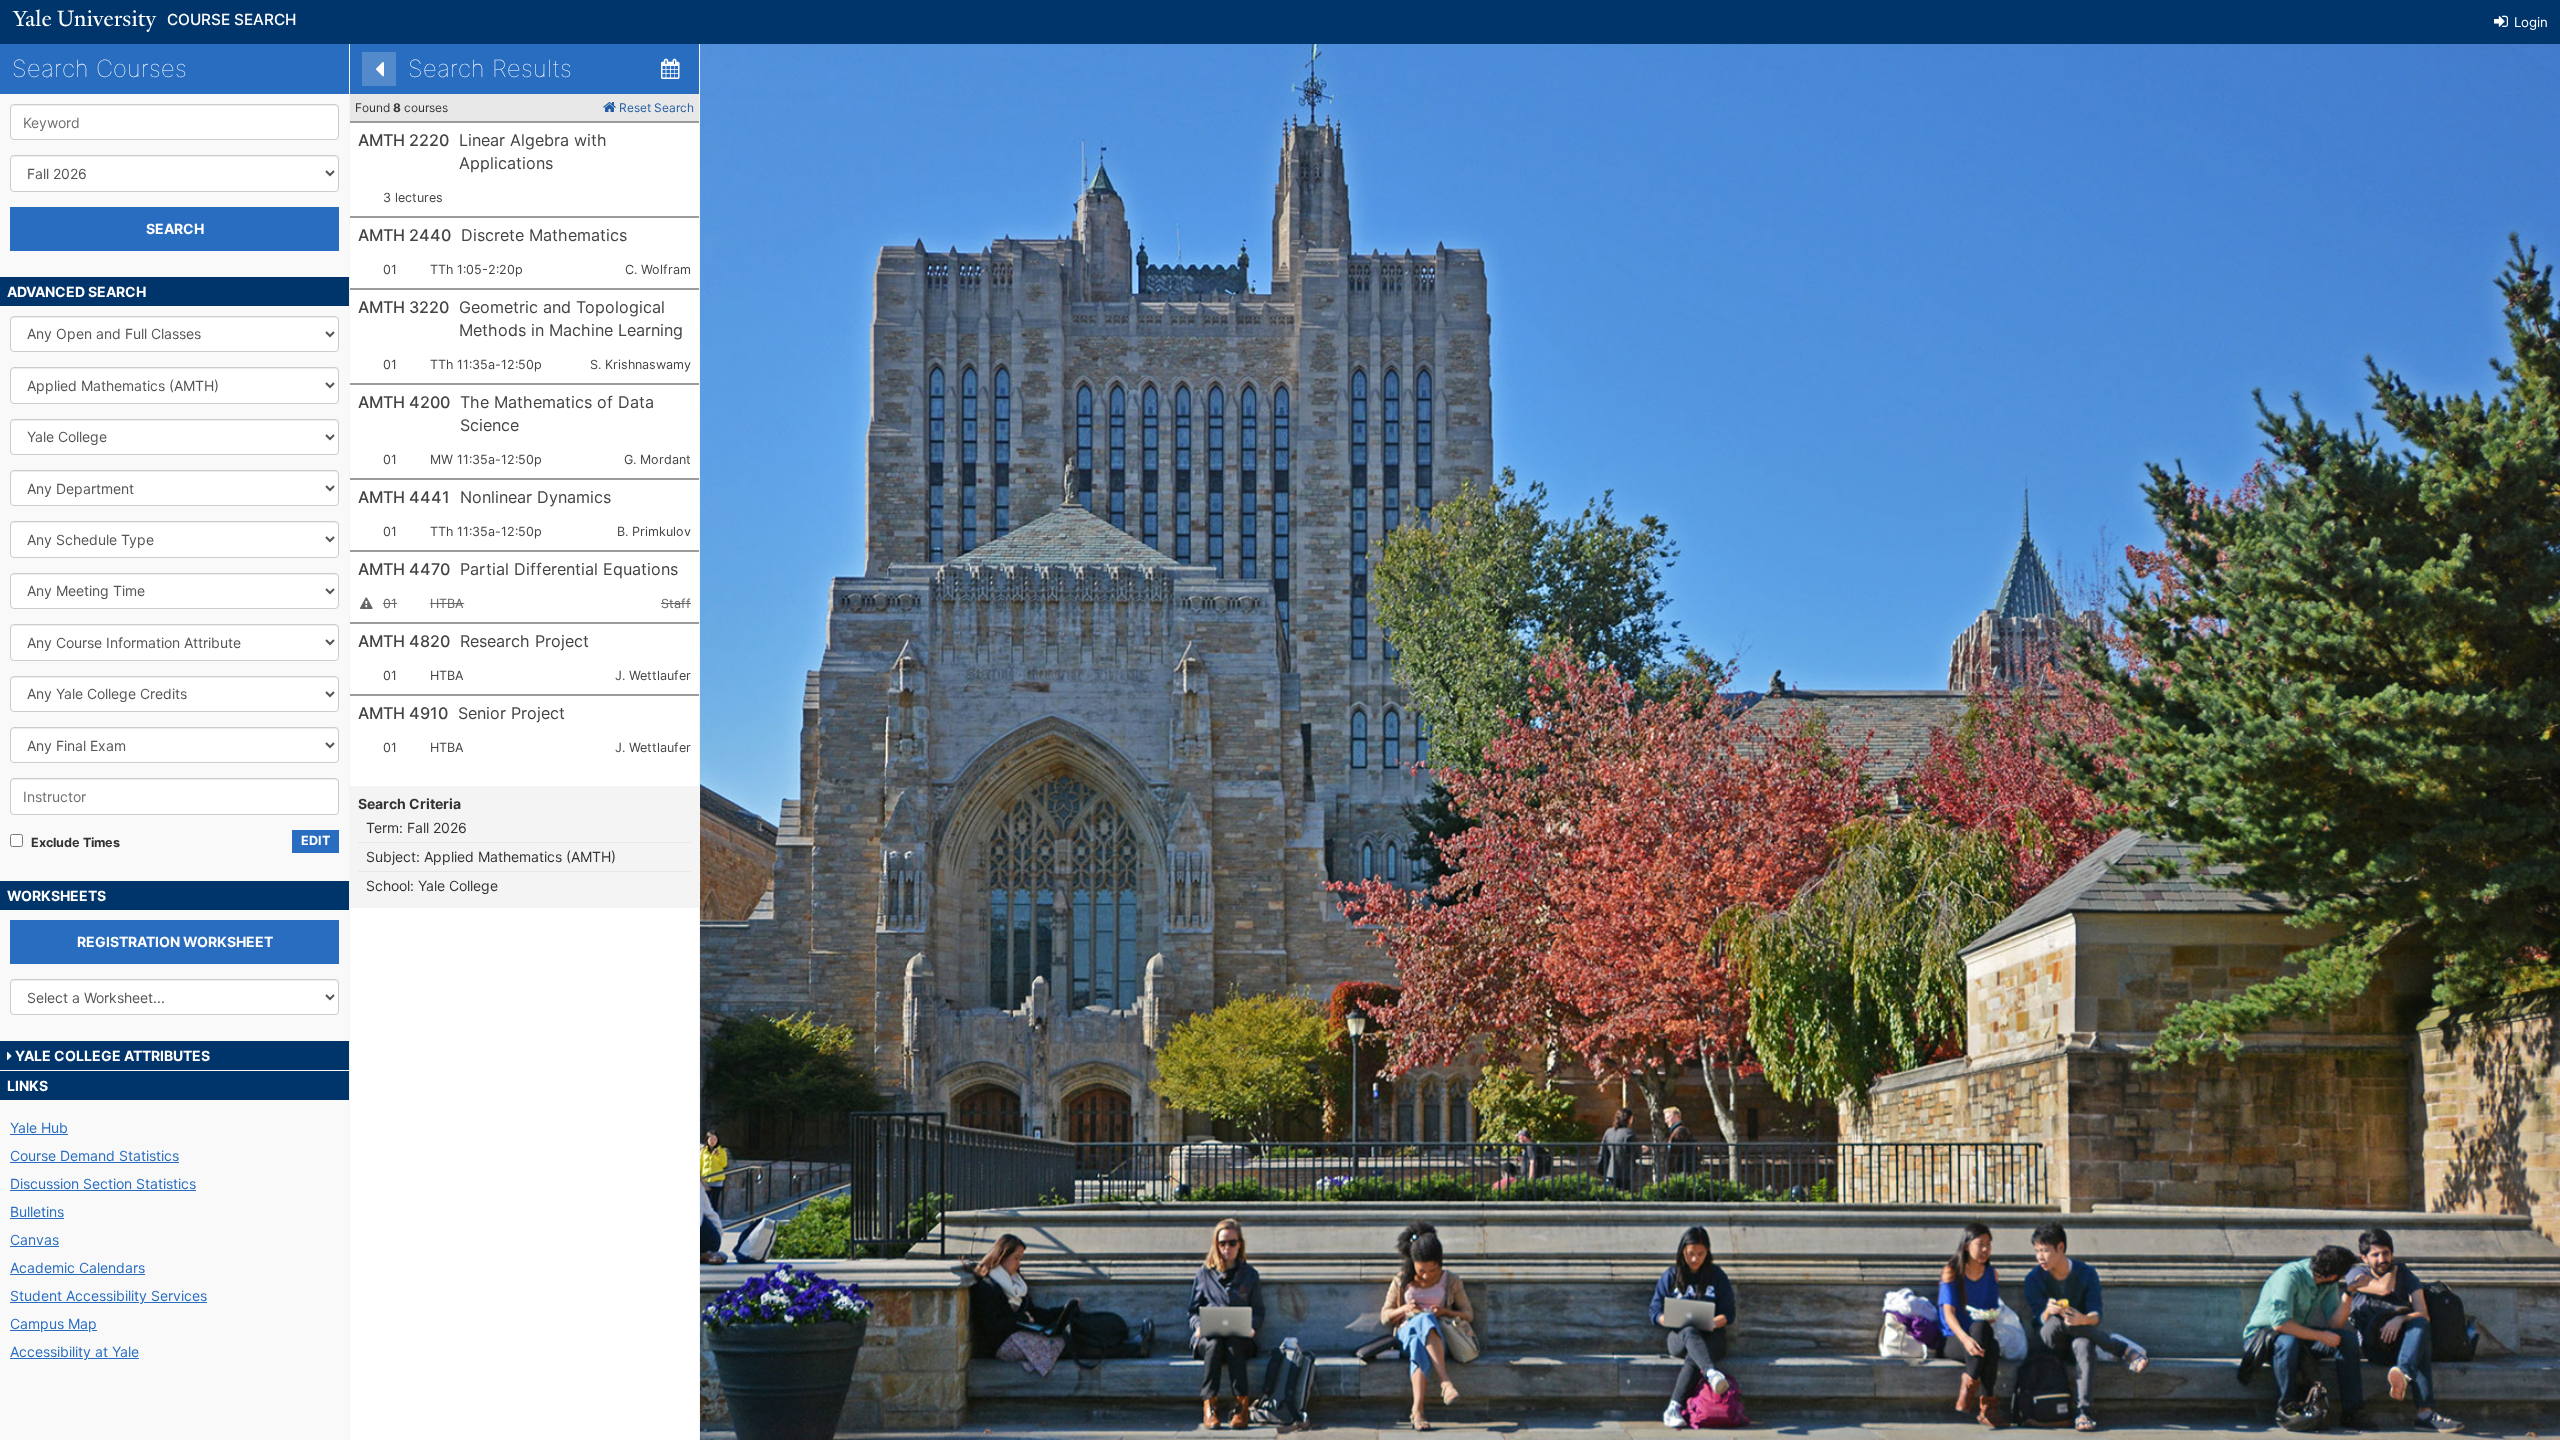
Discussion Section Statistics (103, 1183)
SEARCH (175, 228)
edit (315, 840)
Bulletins (37, 1211)
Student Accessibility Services (108, 1295)
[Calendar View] (670, 69)
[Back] (379, 69)
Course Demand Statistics (94, 1155)
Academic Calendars (77, 1267)
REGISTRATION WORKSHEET (175, 941)
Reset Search (655, 107)
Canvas (34, 1239)
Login (2529, 22)
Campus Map (53, 1323)
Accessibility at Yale (74, 1351)
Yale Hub (39, 1127)
